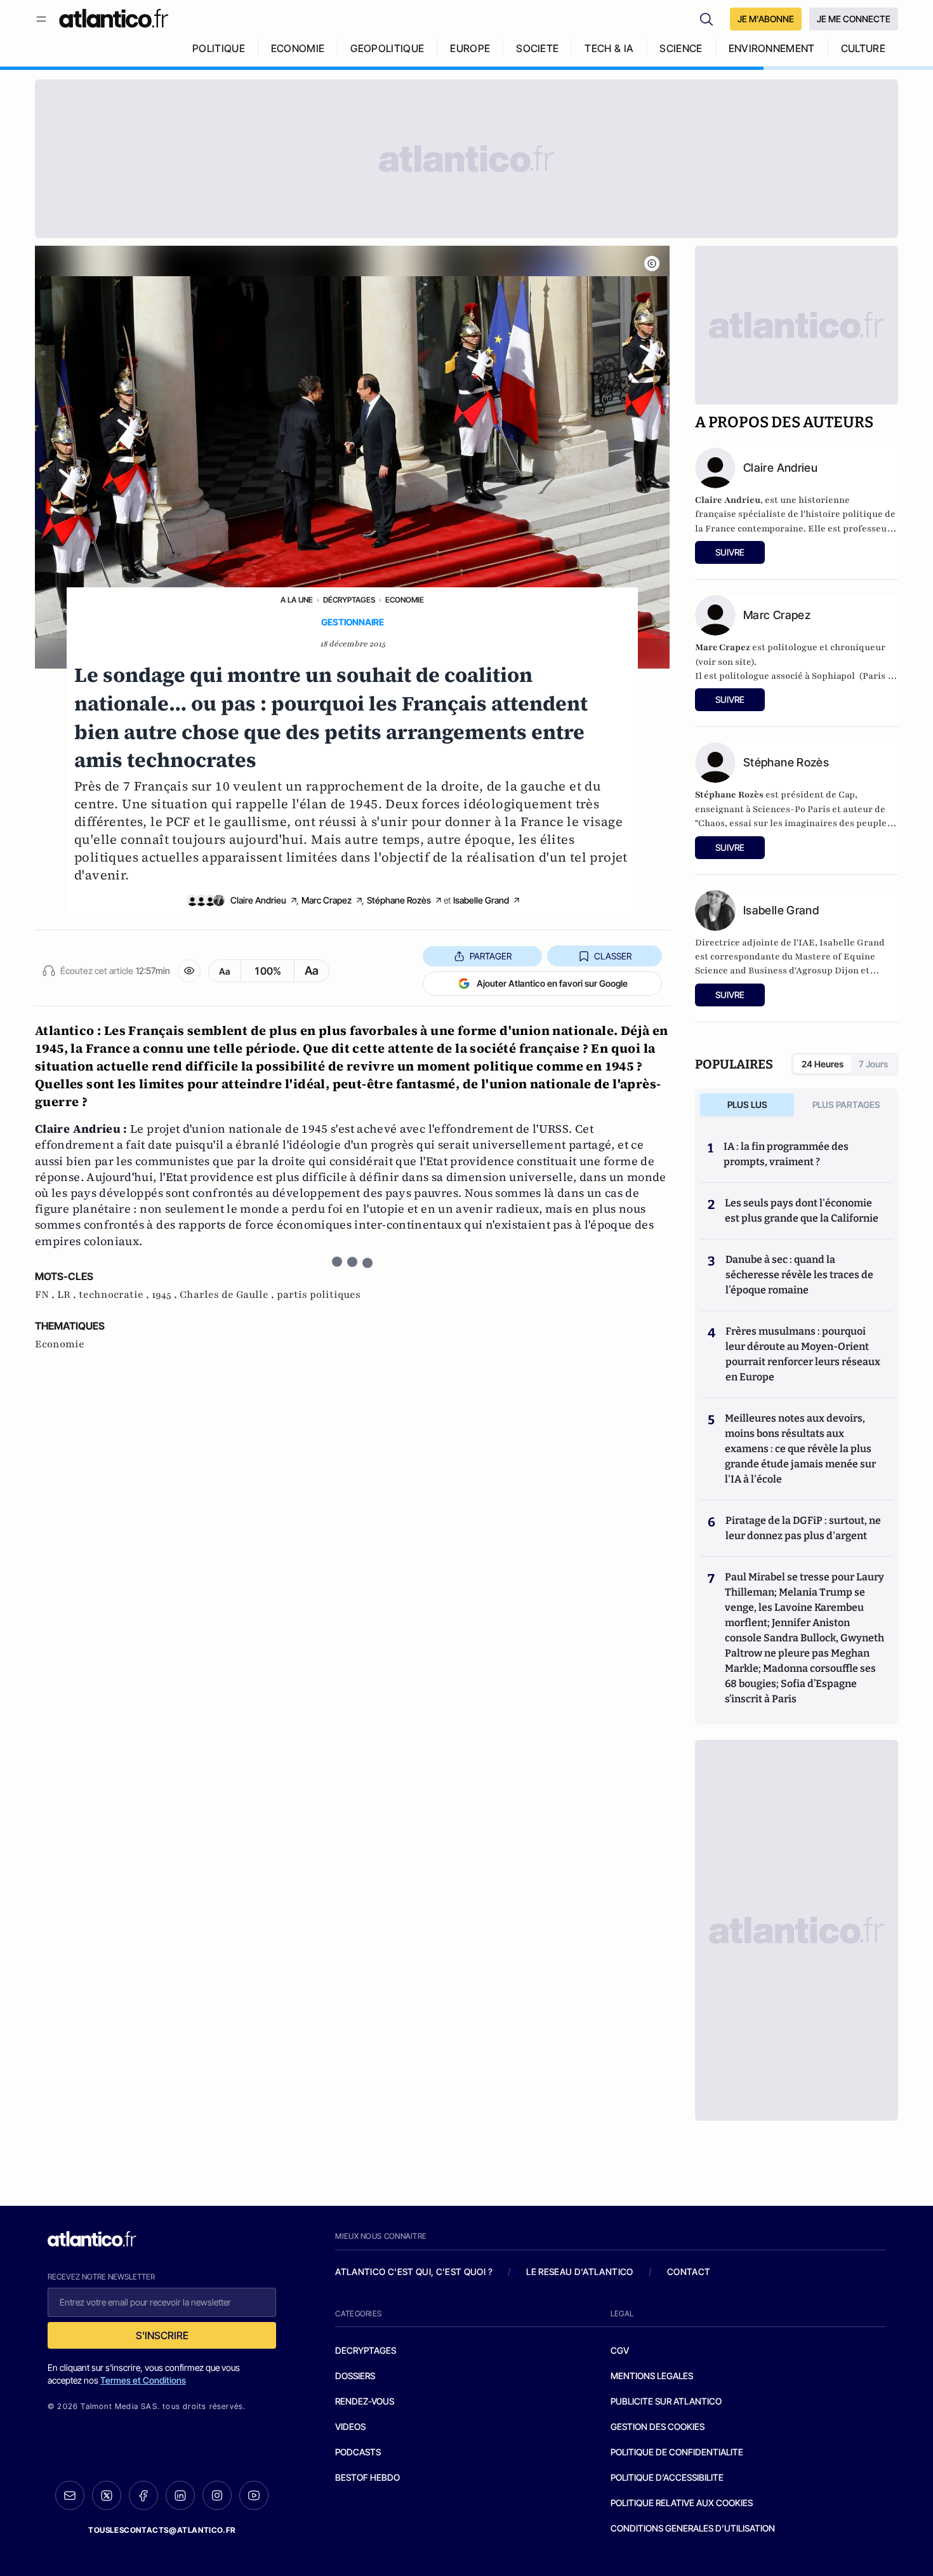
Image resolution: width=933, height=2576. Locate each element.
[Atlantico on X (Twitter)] (107, 2496)
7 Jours (873, 1064)
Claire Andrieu (258, 900)
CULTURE (863, 48)
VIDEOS (350, 2426)
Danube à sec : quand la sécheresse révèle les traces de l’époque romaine (799, 1275)
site (743, 662)
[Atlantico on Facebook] (143, 2496)
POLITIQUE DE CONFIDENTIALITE (677, 2452)
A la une (297, 600)
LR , (68, 1295)
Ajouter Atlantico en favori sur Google (552, 983)
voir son (717, 662)
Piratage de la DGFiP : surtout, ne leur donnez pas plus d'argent (803, 1528)
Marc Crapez (327, 900)
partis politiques (319, 1295)
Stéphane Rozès (399, 900)
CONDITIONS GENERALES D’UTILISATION (693, 2528)
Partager (491, 956)
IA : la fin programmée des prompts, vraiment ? (786, 1154)
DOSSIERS (355, 2376)
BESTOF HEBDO (367, 2477)
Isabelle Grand (481, 900)
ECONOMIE (298, 48)
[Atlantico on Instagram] (217, 2495)
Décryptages (349, 600)
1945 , (166, 1295)
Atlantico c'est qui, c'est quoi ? (414, 2272)
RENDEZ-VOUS (365, 2401)
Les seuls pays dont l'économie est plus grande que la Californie (802, 1211)
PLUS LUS (747, 1104)
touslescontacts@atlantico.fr (162, 2530)
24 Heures (823, 1064)
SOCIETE (537, 48)
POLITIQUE (219, 48)
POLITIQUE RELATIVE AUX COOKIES (682, 2503)
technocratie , (115, 1295)
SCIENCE (681, 48)
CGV (620, 2350)
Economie (405, 600)
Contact (689, 2272)
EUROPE (470, 48)
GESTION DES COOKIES (658, 2426)
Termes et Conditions (143, 2380)
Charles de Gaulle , (228, 1295)
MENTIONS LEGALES (652, 2376)
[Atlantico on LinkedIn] (180, 2496)
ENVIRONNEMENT (772, 48)
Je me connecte (854, 19)
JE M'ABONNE (766, 19)
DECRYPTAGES (366, 2350)
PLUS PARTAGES (846, 1104)
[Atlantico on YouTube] (254, 2495)
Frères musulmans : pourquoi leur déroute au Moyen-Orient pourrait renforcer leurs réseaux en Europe (803, 1354)
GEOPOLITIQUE (387, 48)
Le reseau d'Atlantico (579, 2272)
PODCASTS (358, 2452)
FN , (46, 1295)
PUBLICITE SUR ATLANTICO (666, 2401)
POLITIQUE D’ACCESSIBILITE (667, 2477)
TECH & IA (609, 48)
